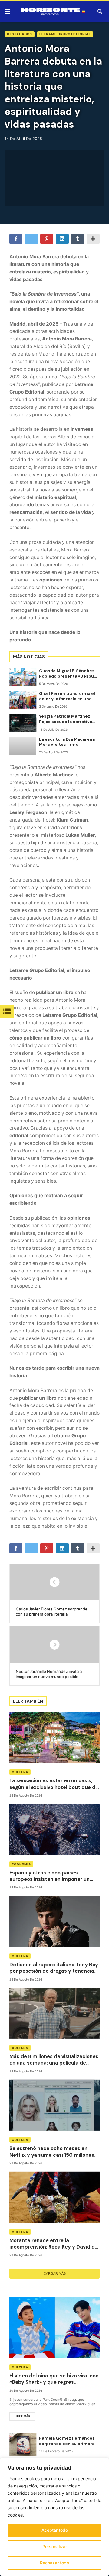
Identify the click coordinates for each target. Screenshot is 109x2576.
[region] (54, 2517)
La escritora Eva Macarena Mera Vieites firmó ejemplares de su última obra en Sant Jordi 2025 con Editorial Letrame (69, 742)
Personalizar (55, 2546)
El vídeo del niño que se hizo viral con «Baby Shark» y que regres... (54, 2379)
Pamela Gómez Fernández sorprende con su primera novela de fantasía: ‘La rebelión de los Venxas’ (67, 2441)
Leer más (22, 2416)
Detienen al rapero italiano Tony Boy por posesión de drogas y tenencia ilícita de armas (54, 1968)
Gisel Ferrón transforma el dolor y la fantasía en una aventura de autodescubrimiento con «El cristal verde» (67, 696)
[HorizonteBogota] (50, 12)
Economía (21, 1864)
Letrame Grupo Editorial (65, 34)
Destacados (20, 34)
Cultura (20, 1772)
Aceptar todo (55, 2530)
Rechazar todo (54, 2563)
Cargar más (55, 2273)
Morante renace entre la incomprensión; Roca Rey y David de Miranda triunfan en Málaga (54, 2244)
